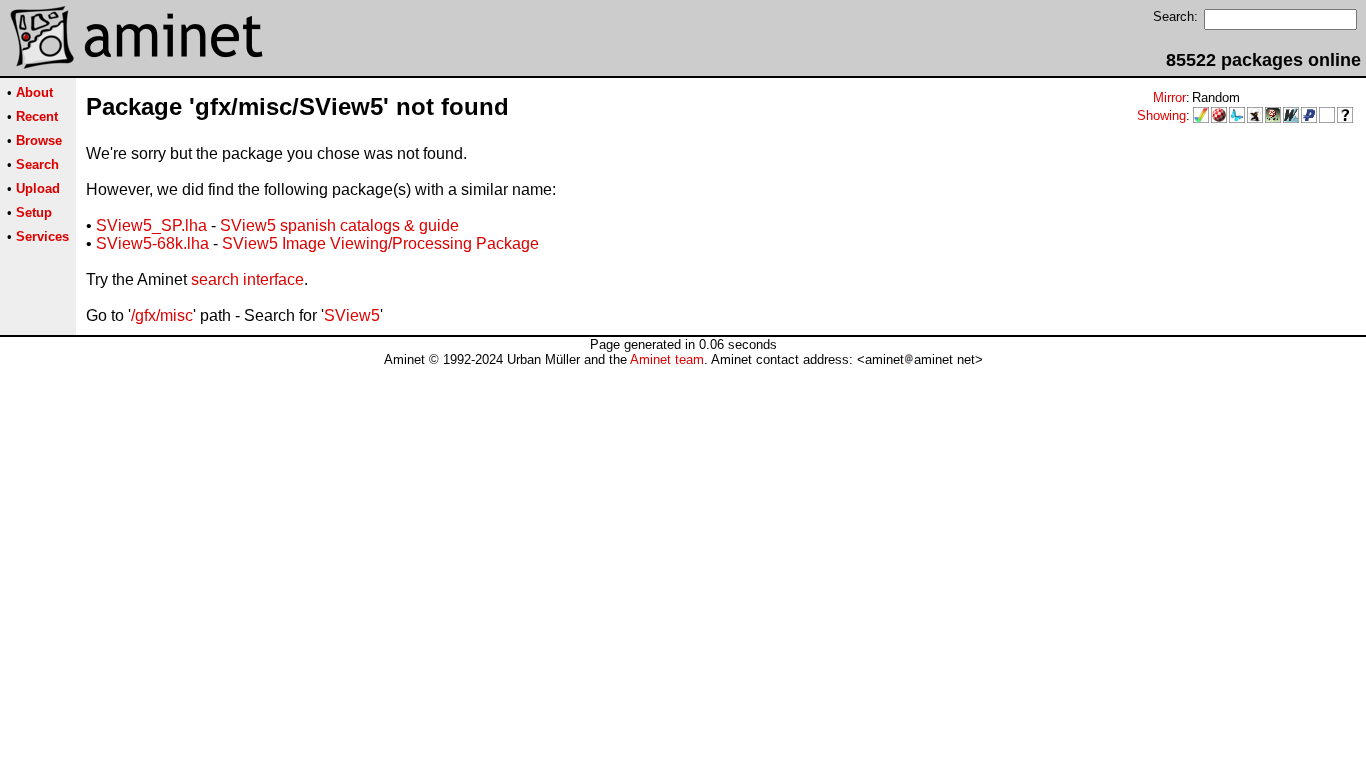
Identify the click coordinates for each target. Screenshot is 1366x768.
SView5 (352, 315)
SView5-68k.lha (152, 243)
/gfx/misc (162, 315)
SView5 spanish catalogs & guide (339, 225)
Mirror (1169, 97)
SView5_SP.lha (151, 225)
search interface (247, 279)
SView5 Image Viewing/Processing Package (380, 243)
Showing (1161, 115)
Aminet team (667, 359)
